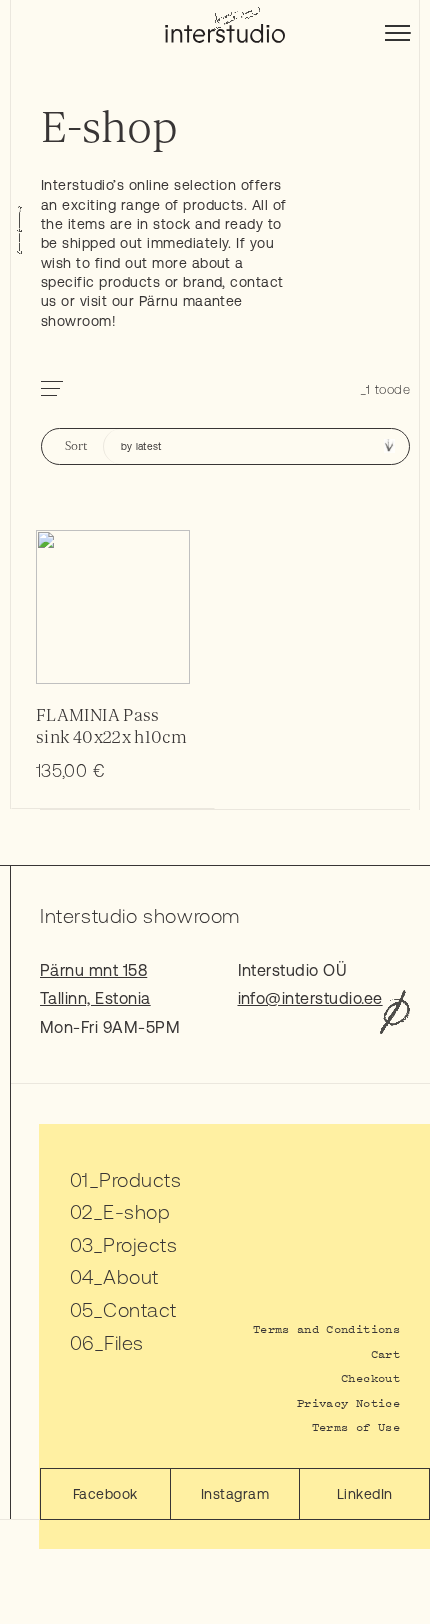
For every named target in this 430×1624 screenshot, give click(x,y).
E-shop (136, 1211)
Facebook (105, 1494)
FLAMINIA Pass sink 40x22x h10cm (111, 726)
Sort (76, 446)
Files (123, 1342)
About (130, 1276)
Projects (140, 1244)
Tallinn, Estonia (95, 998)
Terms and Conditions (326, 1328)
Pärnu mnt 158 (93, 970)
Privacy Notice (348, 1402)
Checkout (370, 1377)
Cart (385, 1353)
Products (140, 1179)
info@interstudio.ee (310, 998)
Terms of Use (356, 1426)
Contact (139, 1309)
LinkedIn (365, 1494)
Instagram (235, 1494)
